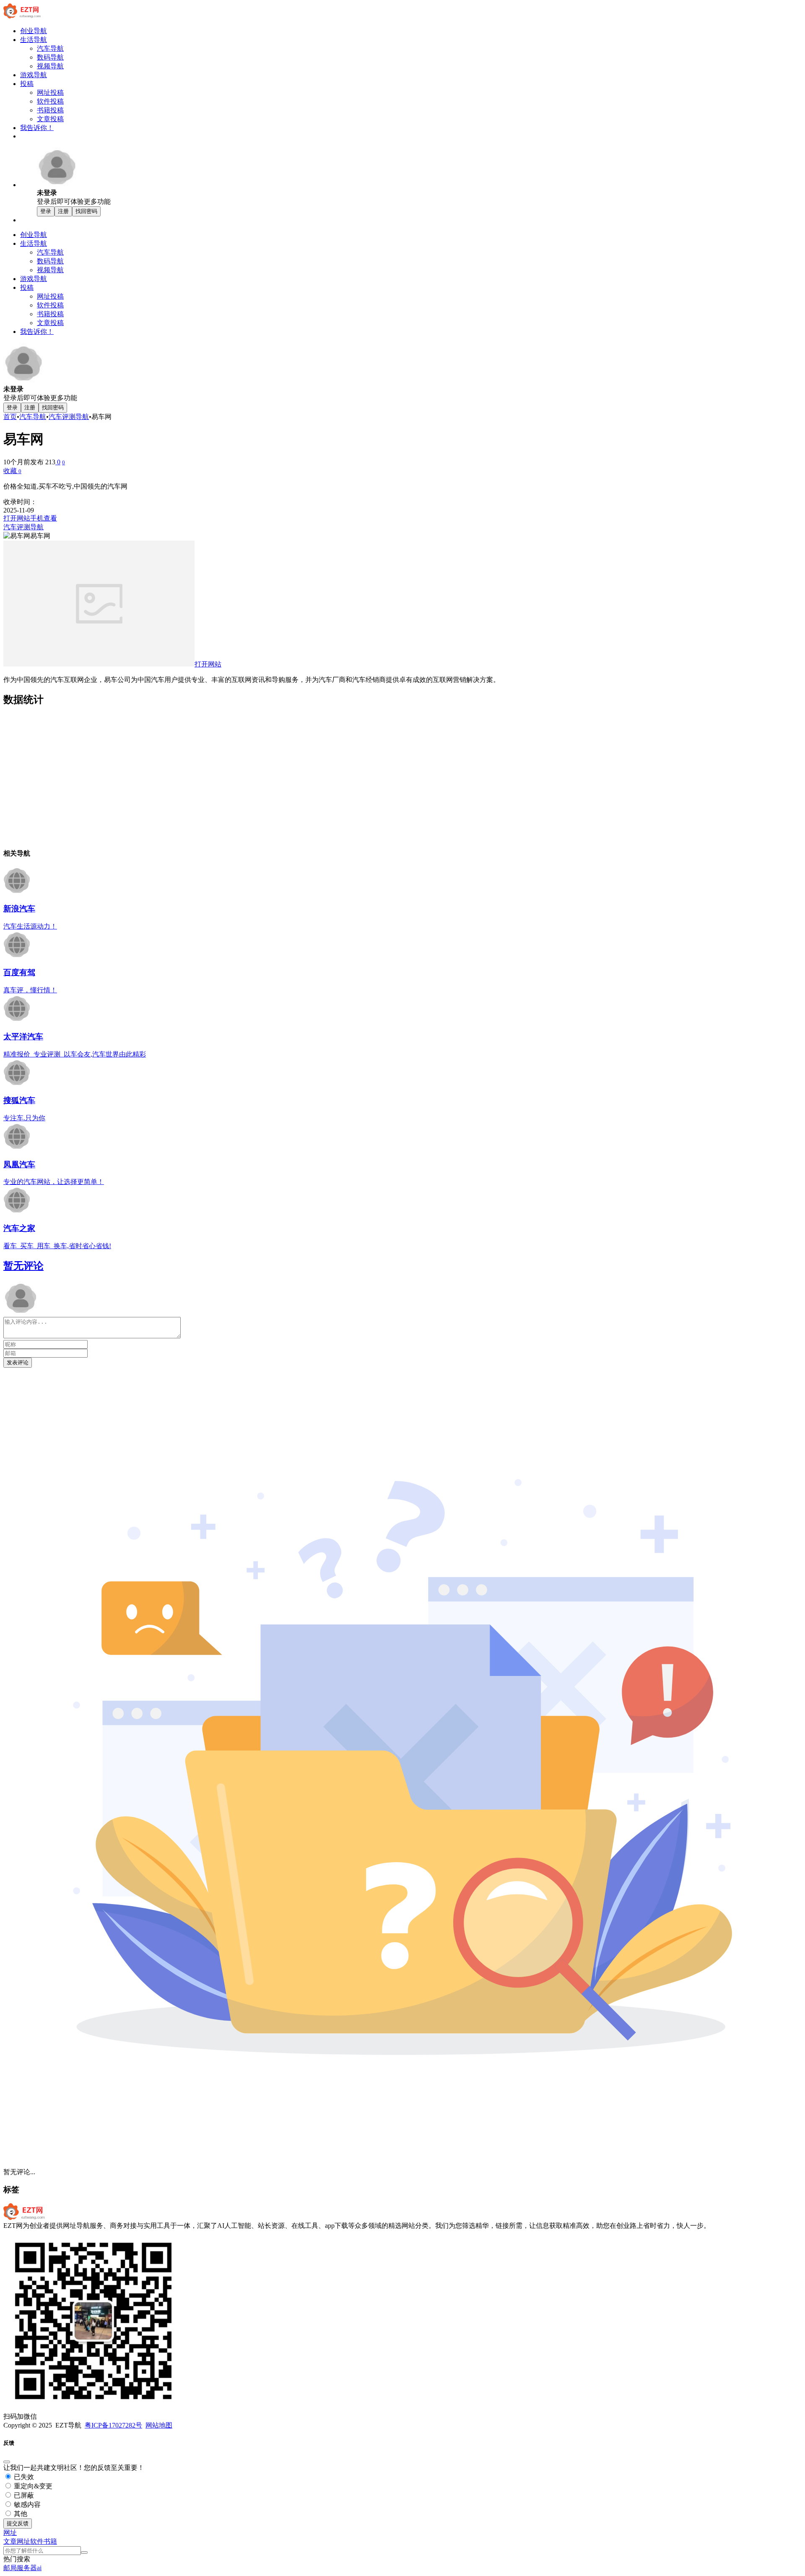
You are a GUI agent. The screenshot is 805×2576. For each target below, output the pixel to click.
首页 (10, 417)
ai (39, 2568)
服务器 (27, 2568)
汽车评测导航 (69, 417)
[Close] (7, 2462)
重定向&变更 (32, 2486)
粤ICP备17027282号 (113, 2425)
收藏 (12, 471)
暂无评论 (23, 1266)
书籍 (50, 2541)
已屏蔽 (23, 2495)
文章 (10, 2541)
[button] (10, 2533)
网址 (23, 2541)
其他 (20, 2514)
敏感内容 (26, 2504)
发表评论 (18, 1362)
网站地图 (159, 2425)
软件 (37, 2541)
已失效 (23, 2477)
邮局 (10, 2568)
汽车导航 (33, 417)
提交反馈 (18, 2523)
